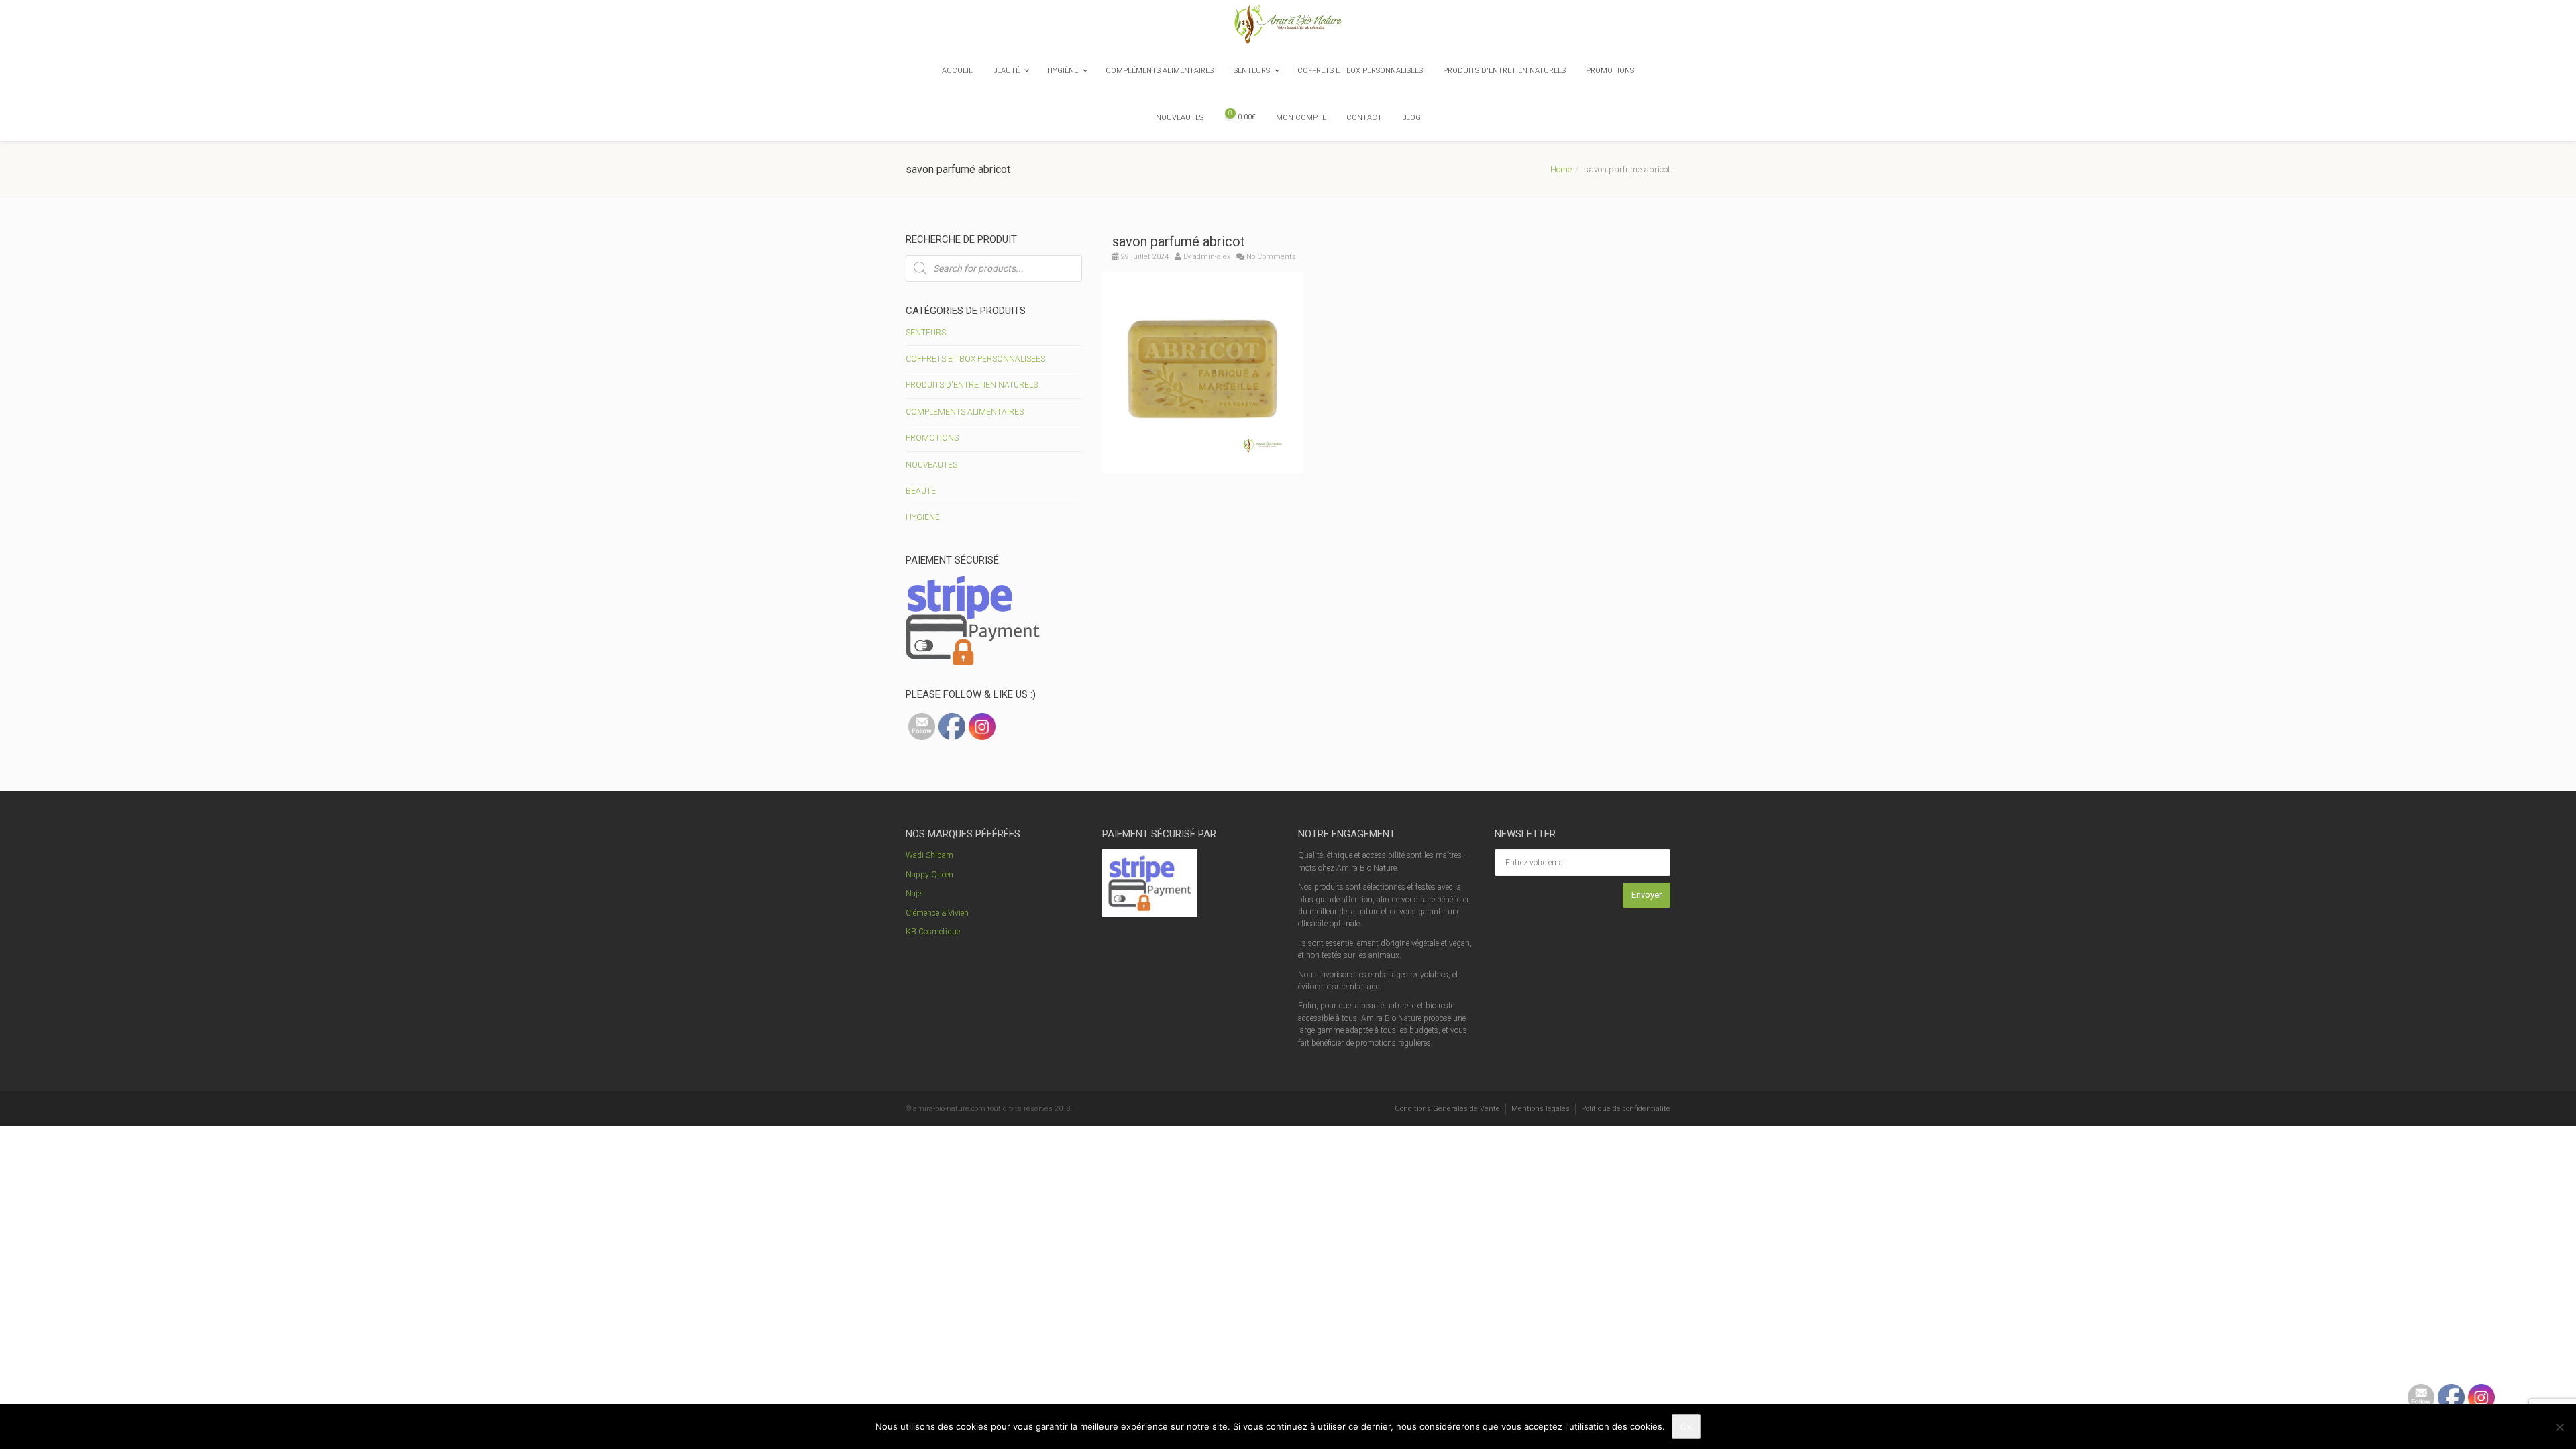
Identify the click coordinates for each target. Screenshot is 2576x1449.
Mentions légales (1541, 1109)
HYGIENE (923, 517)
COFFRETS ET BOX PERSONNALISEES (975, 359)
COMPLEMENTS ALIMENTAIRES (965, 412)
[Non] (2559, 1427)
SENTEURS (926, 333)
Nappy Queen (929, 875)
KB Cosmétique (933, 932)
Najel (914, 894)
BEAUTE (921, 491)
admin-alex (1212, 257)
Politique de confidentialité (1626, 1109)
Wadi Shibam (929, 855)
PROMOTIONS (932, 438)
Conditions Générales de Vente (1447, 1109)
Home (1561, 169)
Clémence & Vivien (937, 913)
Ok (1686, 1426)
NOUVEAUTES (931, 465)
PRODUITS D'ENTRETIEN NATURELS (972, 385)
